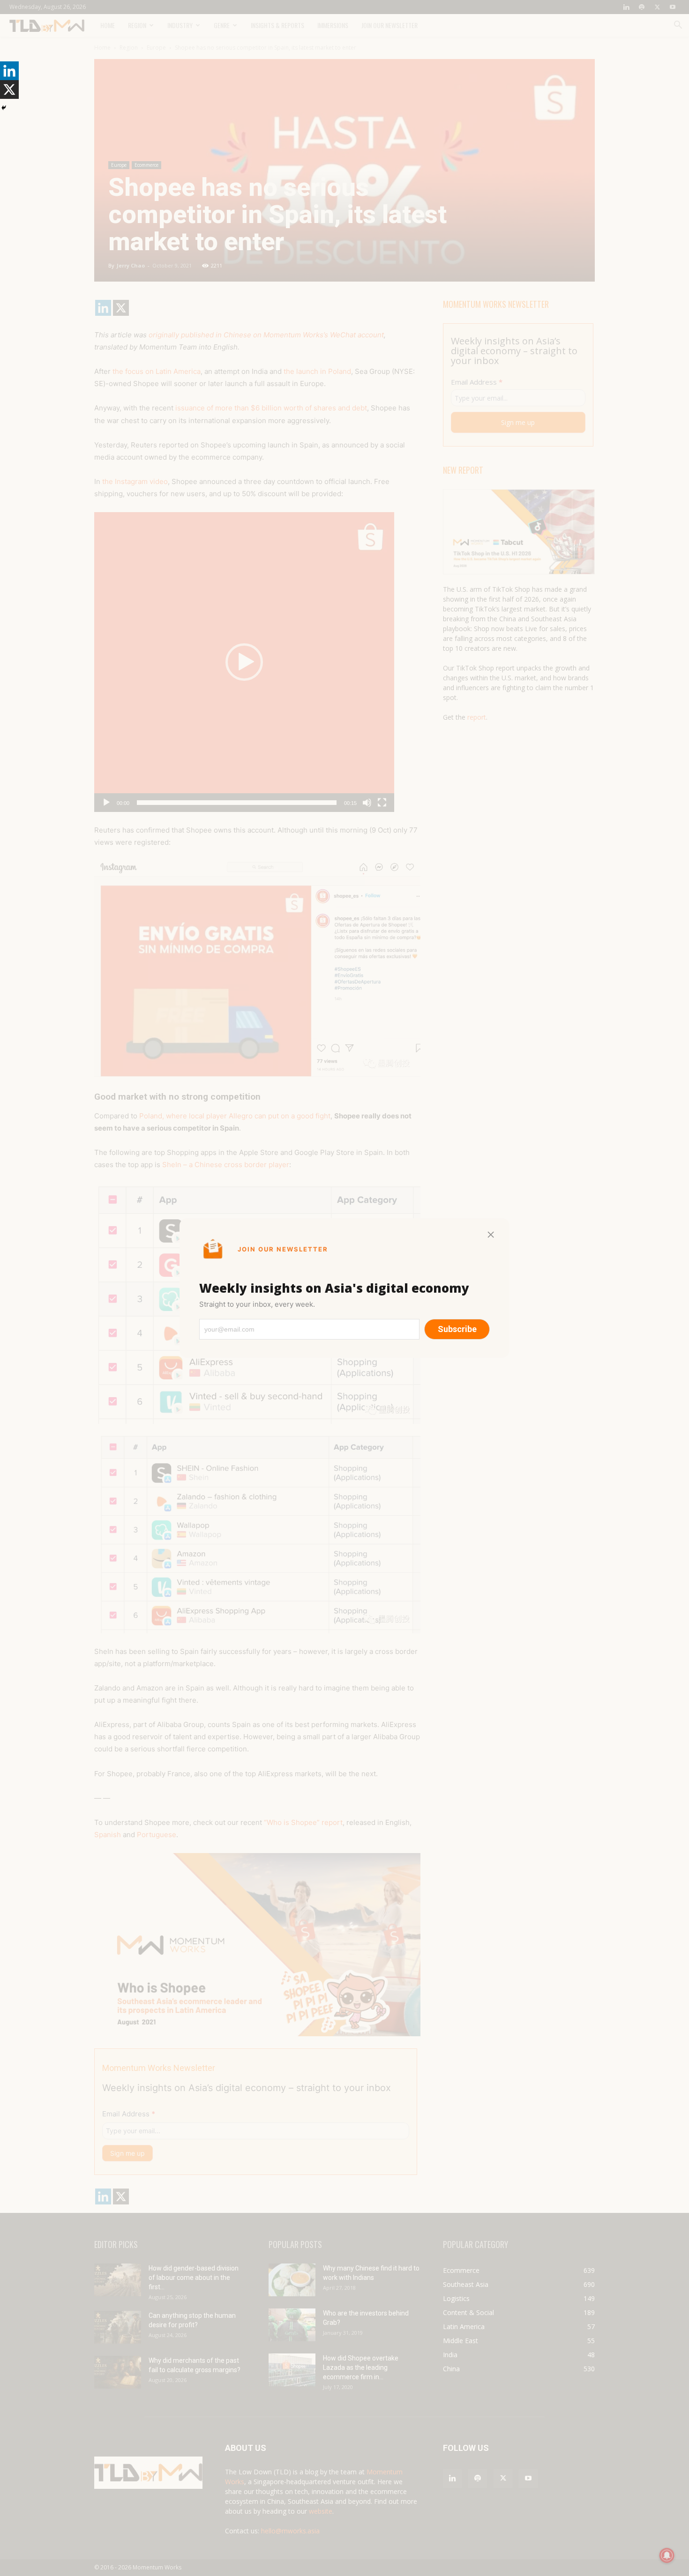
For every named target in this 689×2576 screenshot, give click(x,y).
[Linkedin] (9, 71)
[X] (9, 89)
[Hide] (4, 108)
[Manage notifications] (667, 2555)
